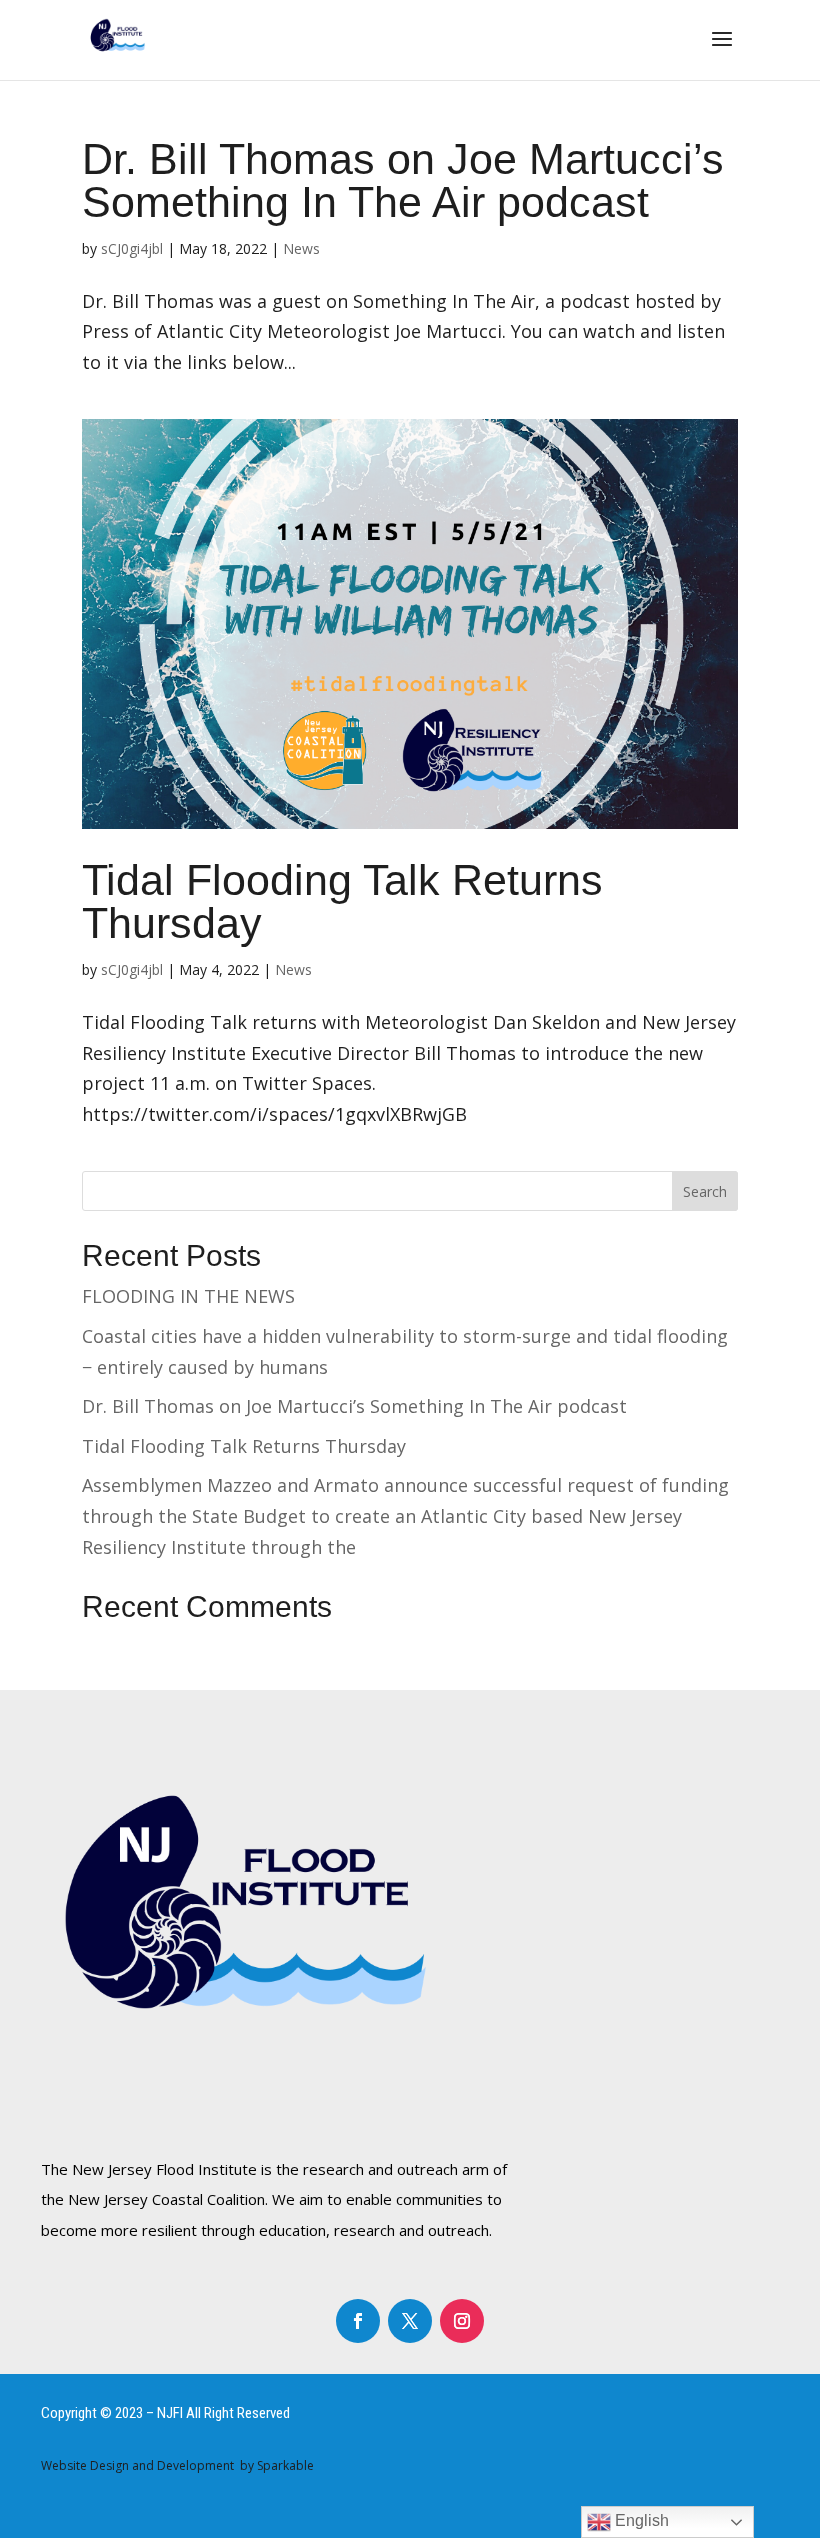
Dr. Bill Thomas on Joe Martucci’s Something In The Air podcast (403, 180)
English (640, 2520)
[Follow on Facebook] (358, 2321)
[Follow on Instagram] (462, 2321)
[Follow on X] (410, 2321)
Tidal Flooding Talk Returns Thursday (342, 901)
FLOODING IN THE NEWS (188, 1296)
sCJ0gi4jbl (132, 248)
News (301, 248)
